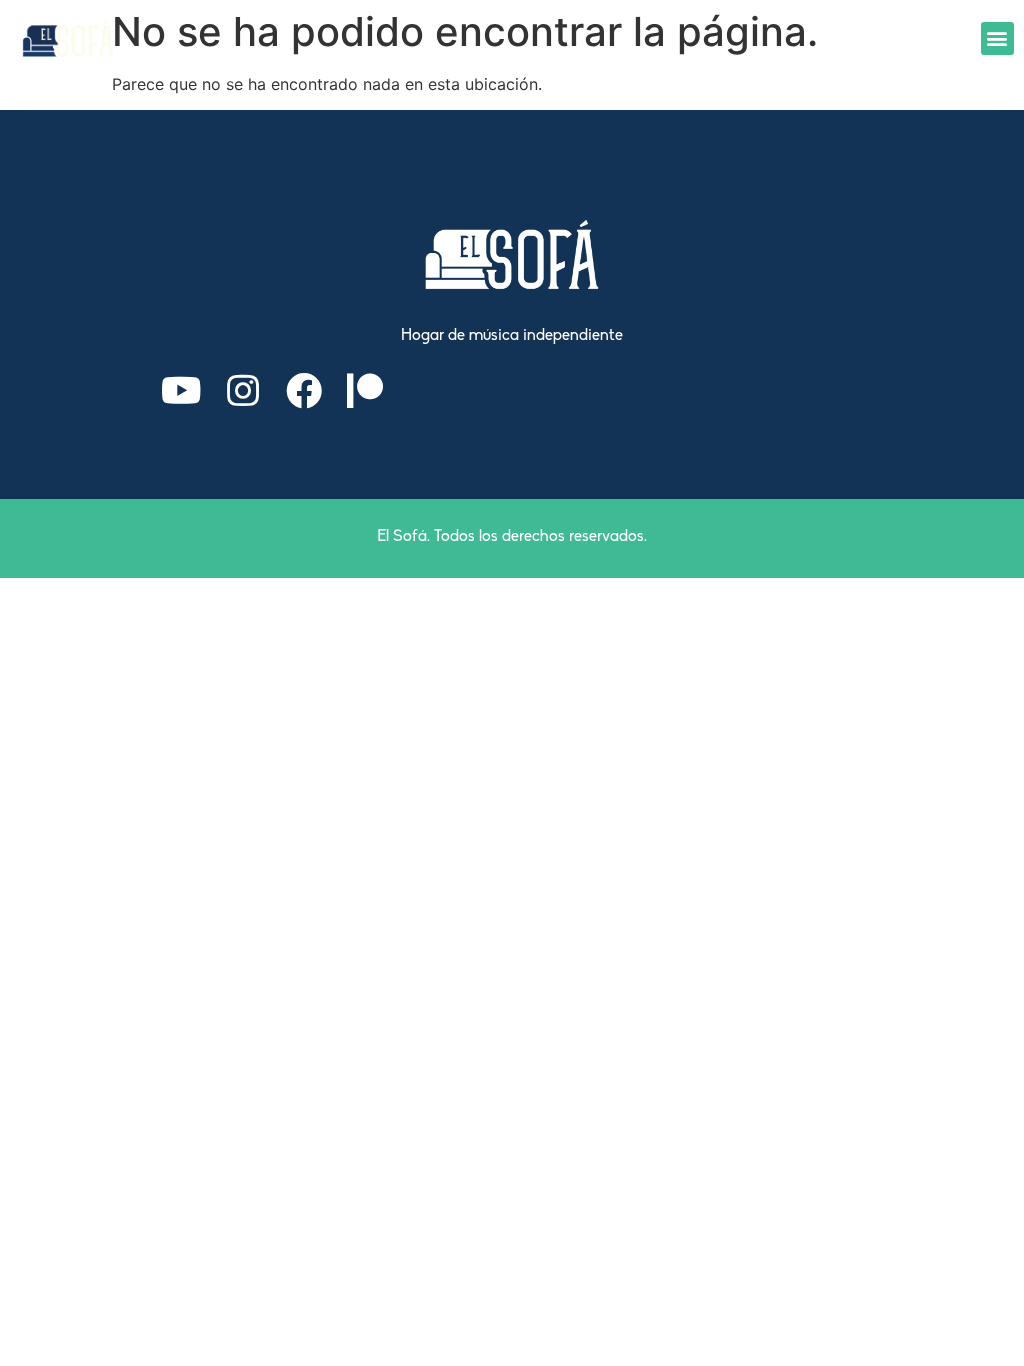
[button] (997, 38)
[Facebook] (304, 391)
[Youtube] (182, 391)
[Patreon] (365, 391)
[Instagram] (243, 391)
